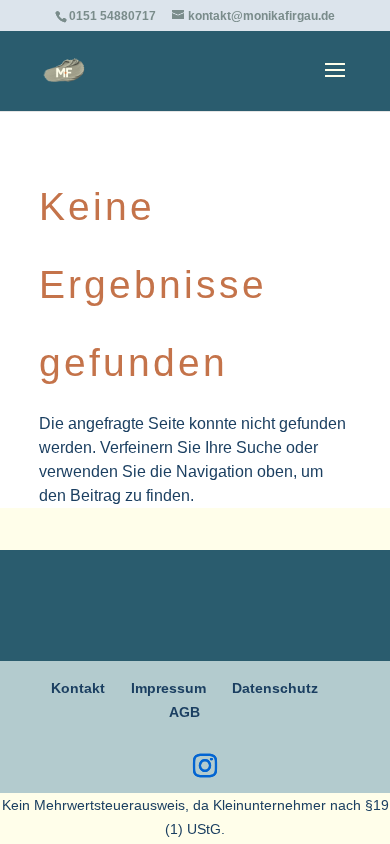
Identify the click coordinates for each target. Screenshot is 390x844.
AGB (184, 712)
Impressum (168, 688)
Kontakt (78, 688)
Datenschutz (275, 688)
